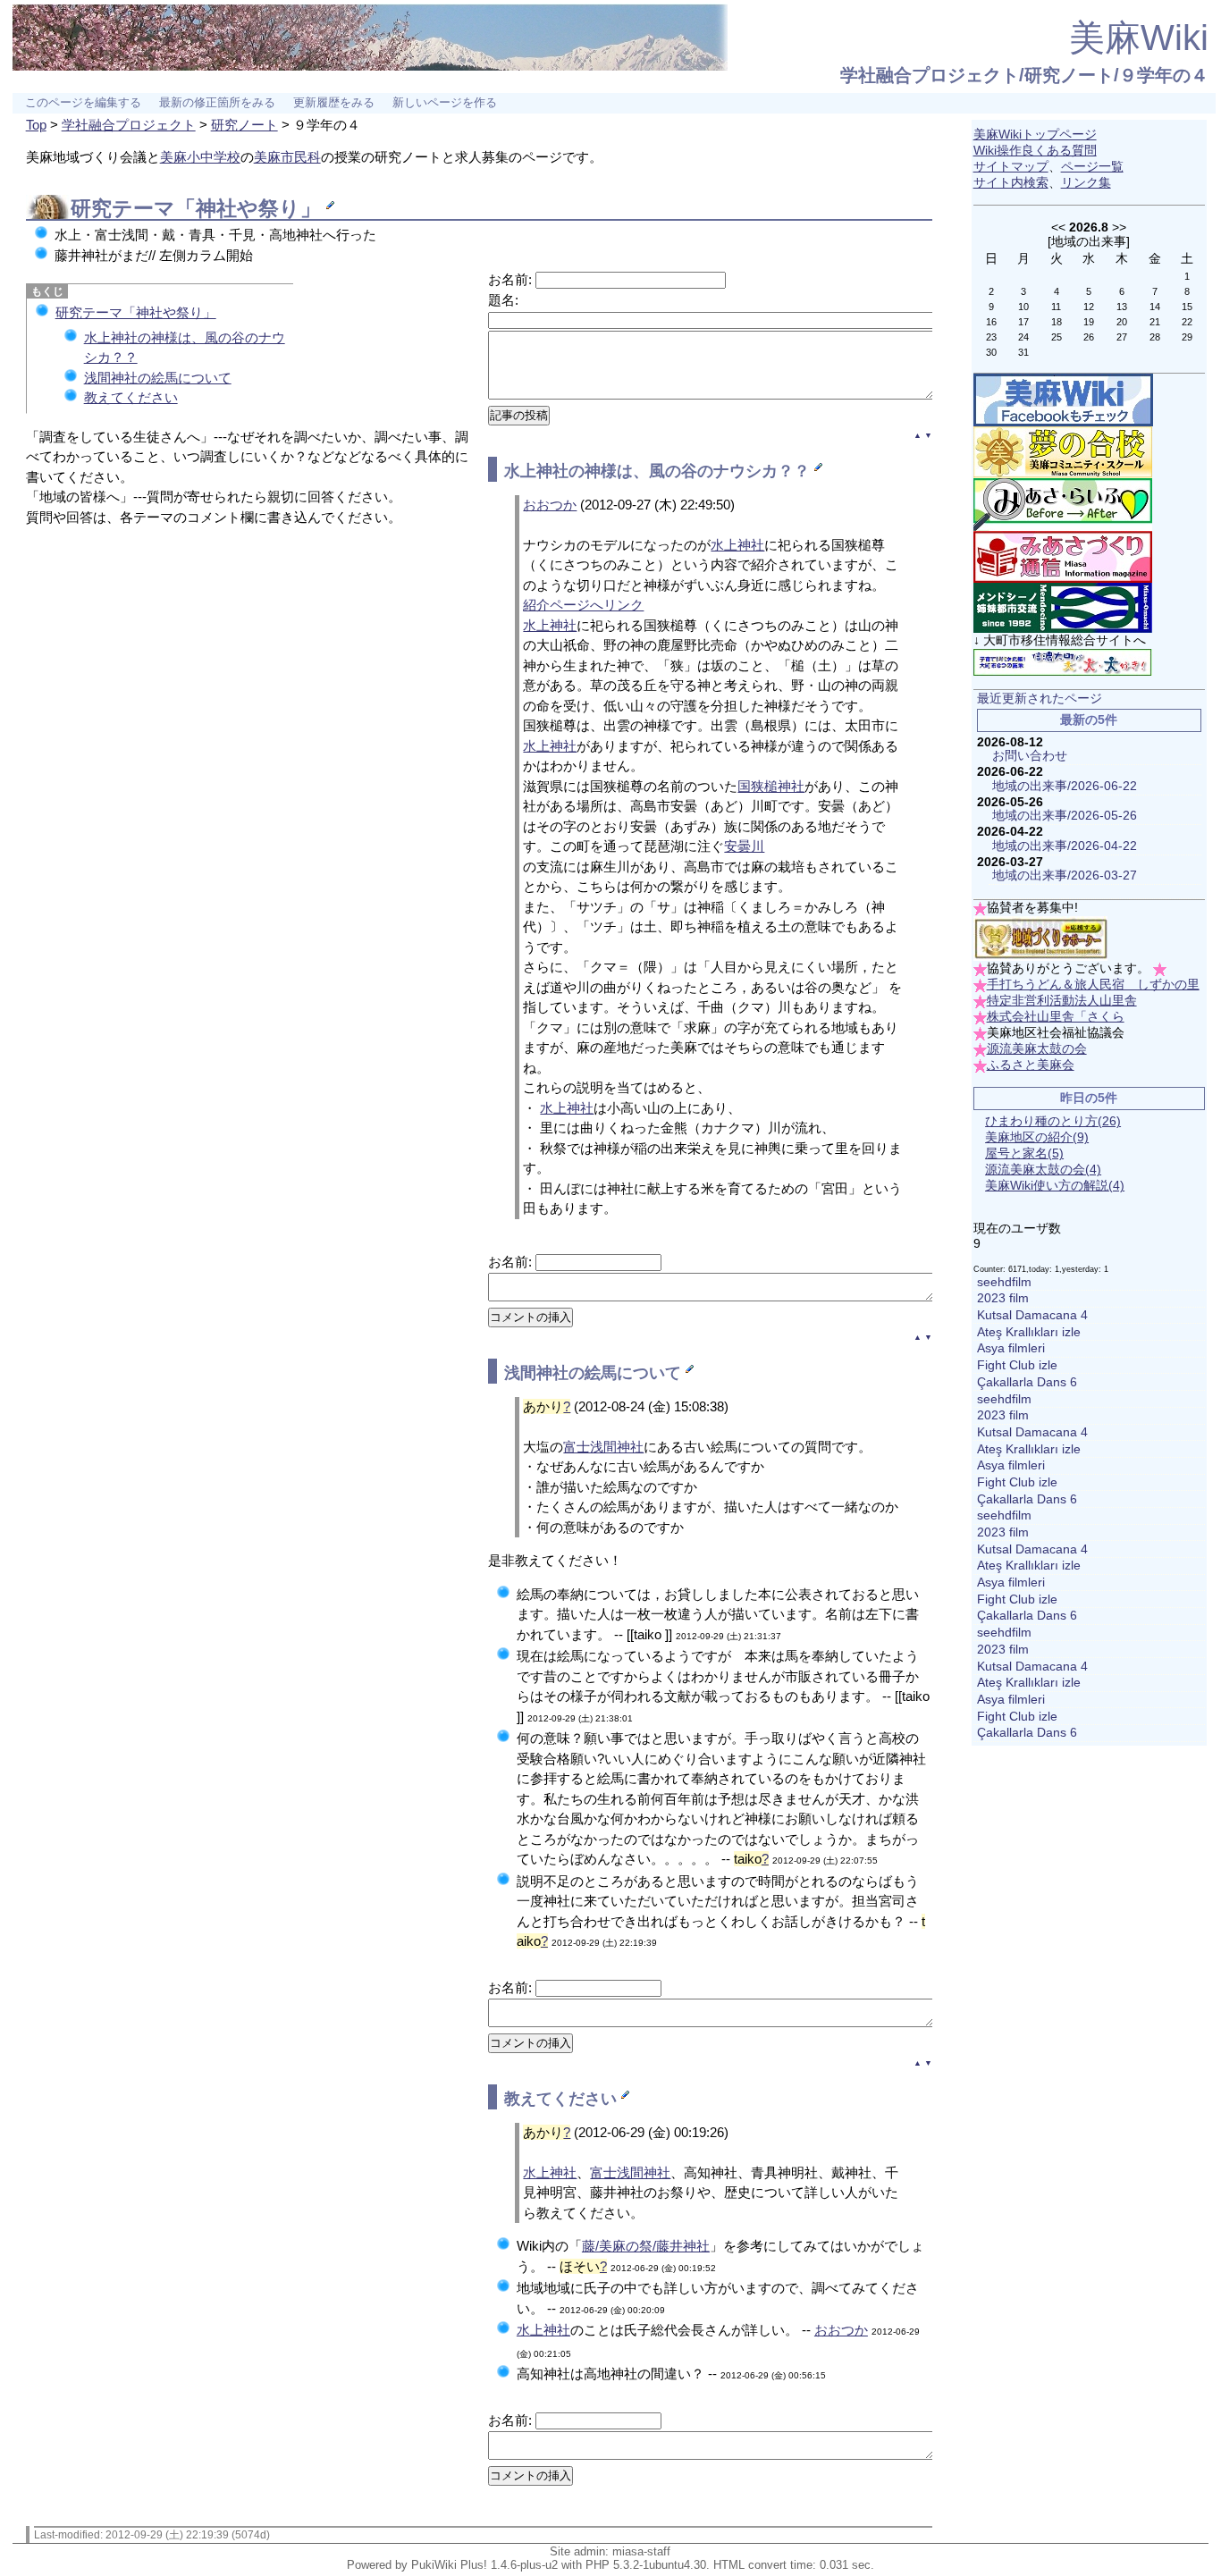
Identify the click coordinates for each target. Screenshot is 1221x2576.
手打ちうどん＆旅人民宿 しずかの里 (1093, 985)
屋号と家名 (1024, 1153)
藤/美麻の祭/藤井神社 (646, 2246)
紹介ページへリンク (583, 605)
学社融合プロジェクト (129, 125)
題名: (503, 300)
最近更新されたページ (1040, 699)
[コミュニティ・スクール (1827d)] (1063, 452)
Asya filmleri (1011, 1348)
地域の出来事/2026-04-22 (1065, 846)
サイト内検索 (1011, 183)
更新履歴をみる (334, 103)
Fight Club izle (1017, 1365)
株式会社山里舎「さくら (1056, 1017)
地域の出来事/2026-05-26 (1065, 816)
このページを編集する (83, 103)
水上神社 (536, 471)
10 (1023, 307)
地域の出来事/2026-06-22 (1065, 786)
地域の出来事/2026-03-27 (1065, 876)
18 (1057, 322)
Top (36, 125)
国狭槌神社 (771, 786)
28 (1155, 337)
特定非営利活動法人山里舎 (1062, 1001)
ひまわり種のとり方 (1053, 1121)
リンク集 (1086, 183)
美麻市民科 (287, 157)
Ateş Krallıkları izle (1029, 1332)
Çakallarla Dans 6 (1027, 1382)
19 (1089, 322)
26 (1089, 337)
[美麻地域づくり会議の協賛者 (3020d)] (1040, 938)
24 (1023, 337)
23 (991, 337)
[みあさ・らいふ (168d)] (1063, 504)
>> (1119, 227)
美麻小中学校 (200, 157)
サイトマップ (1011, 167)
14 (1155, 307)
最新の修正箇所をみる (217, 103)
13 (1122, 307)
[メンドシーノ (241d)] (1063, 607)
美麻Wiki (1139, 38)
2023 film (1003, 1298)
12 (1089, 307)
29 (1187, 337)
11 (1056, 307)
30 (991, 352)
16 (991, 322)
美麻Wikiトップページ (1035, 135)
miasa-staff (641, 2551)
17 (1023, 322)
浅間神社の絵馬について (158, 378)
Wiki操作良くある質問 (1035, 151)
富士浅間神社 (603, 1447)
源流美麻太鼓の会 (1037, 1049)
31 (1023, 352)
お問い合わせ (1030, 756)
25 (1057, 337)
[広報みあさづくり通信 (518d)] (1063, 556)
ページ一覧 (1092, 167)
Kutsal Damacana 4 (1032, 1315)
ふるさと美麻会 (1031, 1065)
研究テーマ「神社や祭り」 (136, 312)
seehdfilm (1004, 1282)
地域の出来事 (1089, 241)
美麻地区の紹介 (1037, 1137)
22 (1187, 322)
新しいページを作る (445, 103)
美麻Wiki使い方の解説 (1055, 1186)
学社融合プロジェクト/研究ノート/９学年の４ (1024, 75)
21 (1155, 322)
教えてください (131, 397)
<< (1058, 227)
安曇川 (744, 846)
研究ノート (244, 125)
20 (1122, 322)
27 (1122, 337)
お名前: (512, 279)
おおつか (550, 505)
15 (1187, 307)
